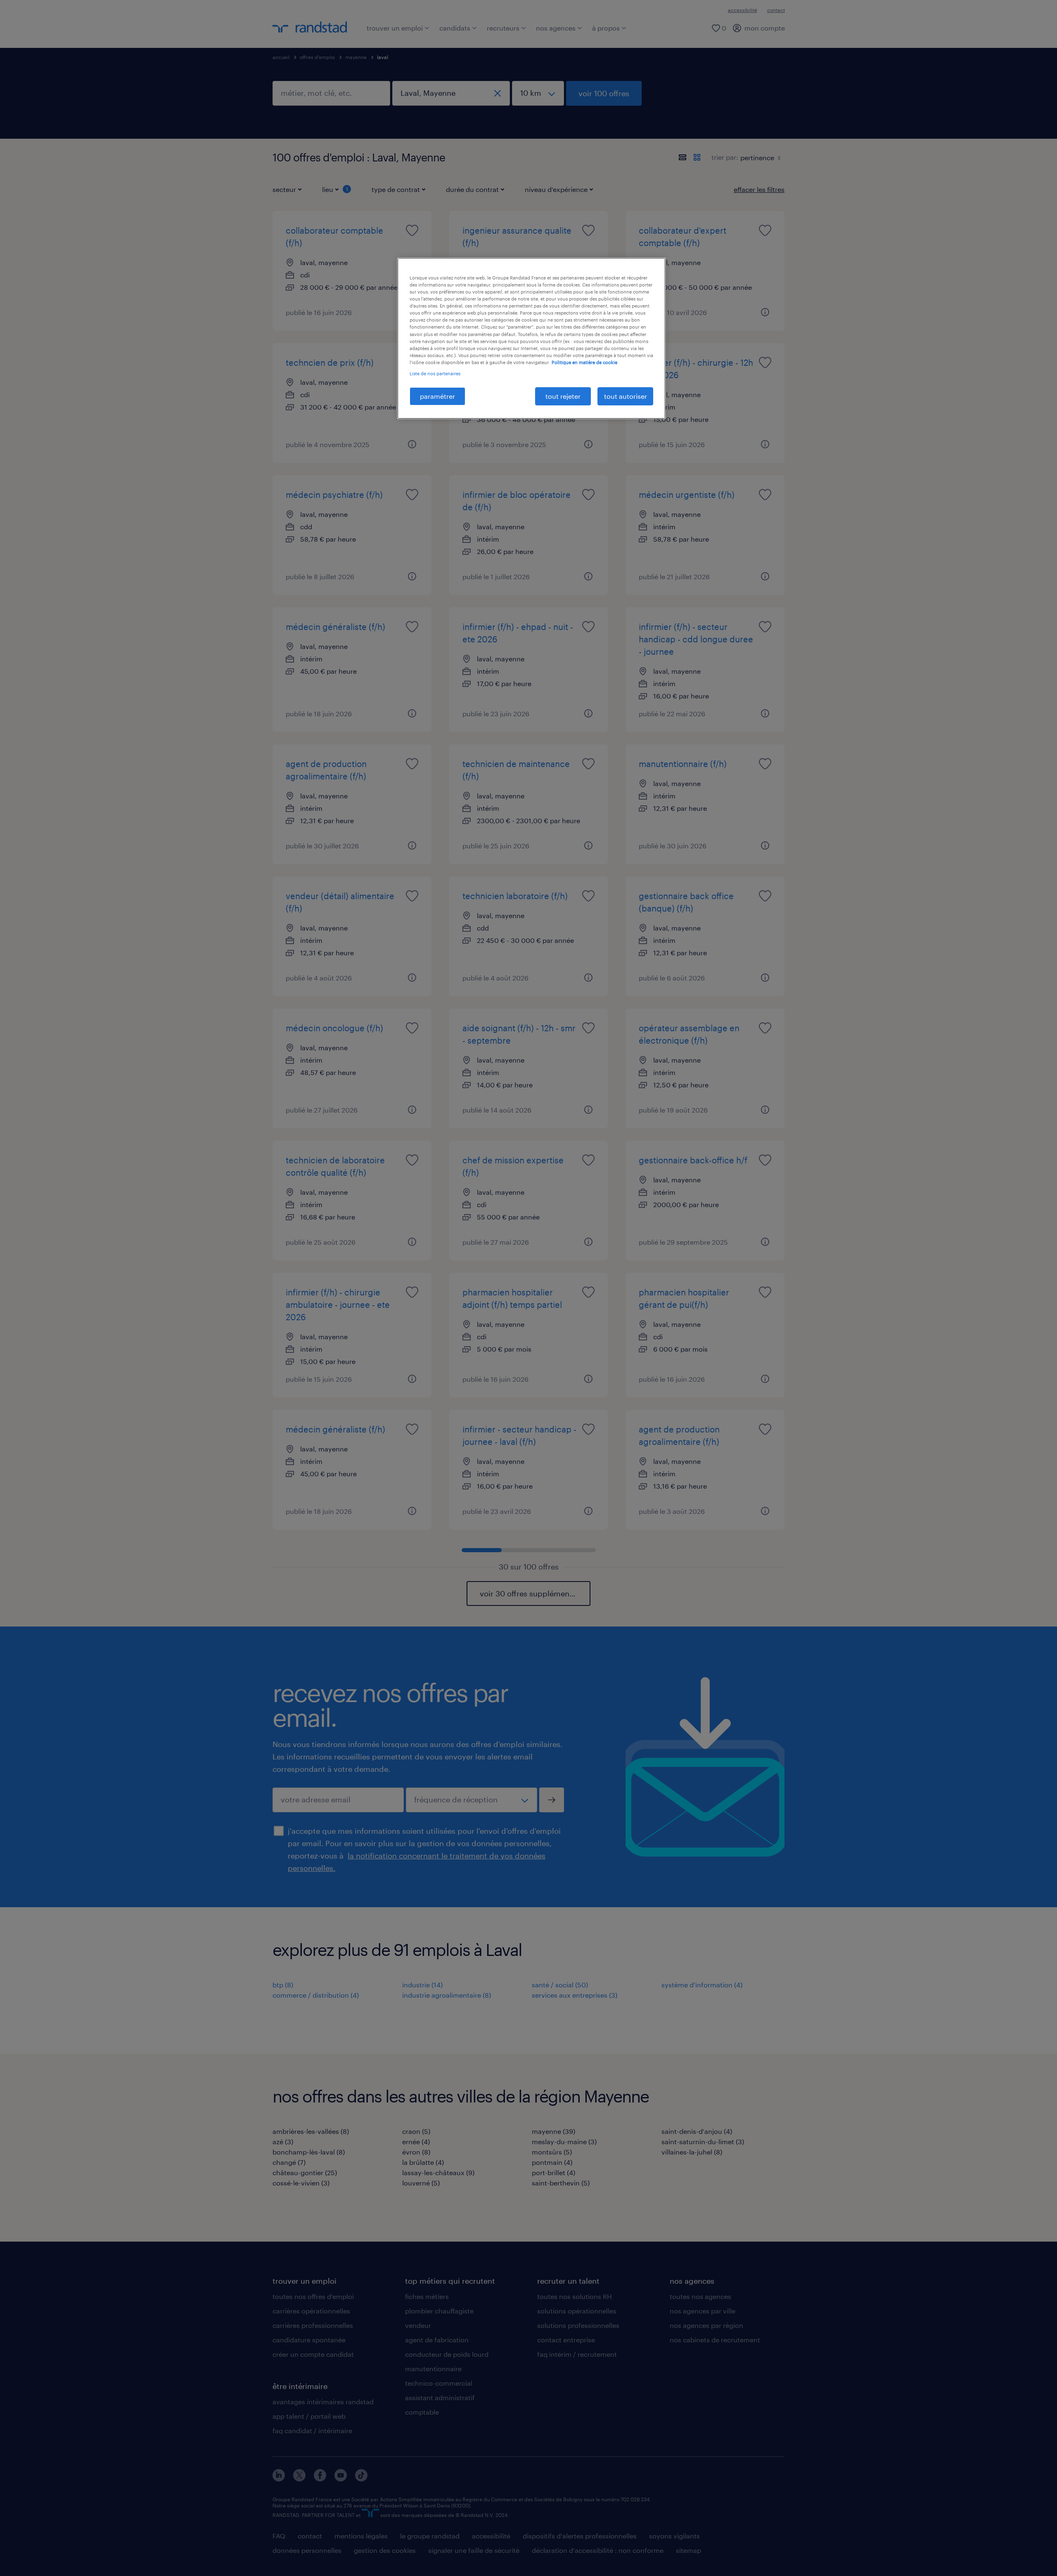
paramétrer (437, 396)
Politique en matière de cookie (584, 362)
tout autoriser (626, 396)
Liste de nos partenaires (435, 373)
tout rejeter (563, 396)
